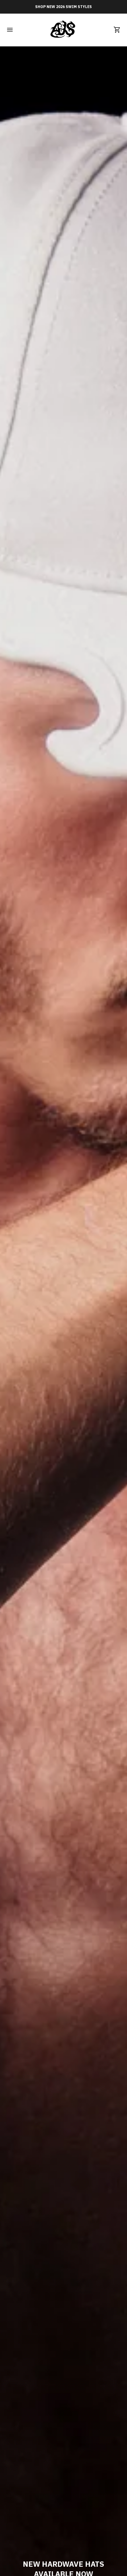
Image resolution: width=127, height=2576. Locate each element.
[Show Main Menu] (10, 30)
